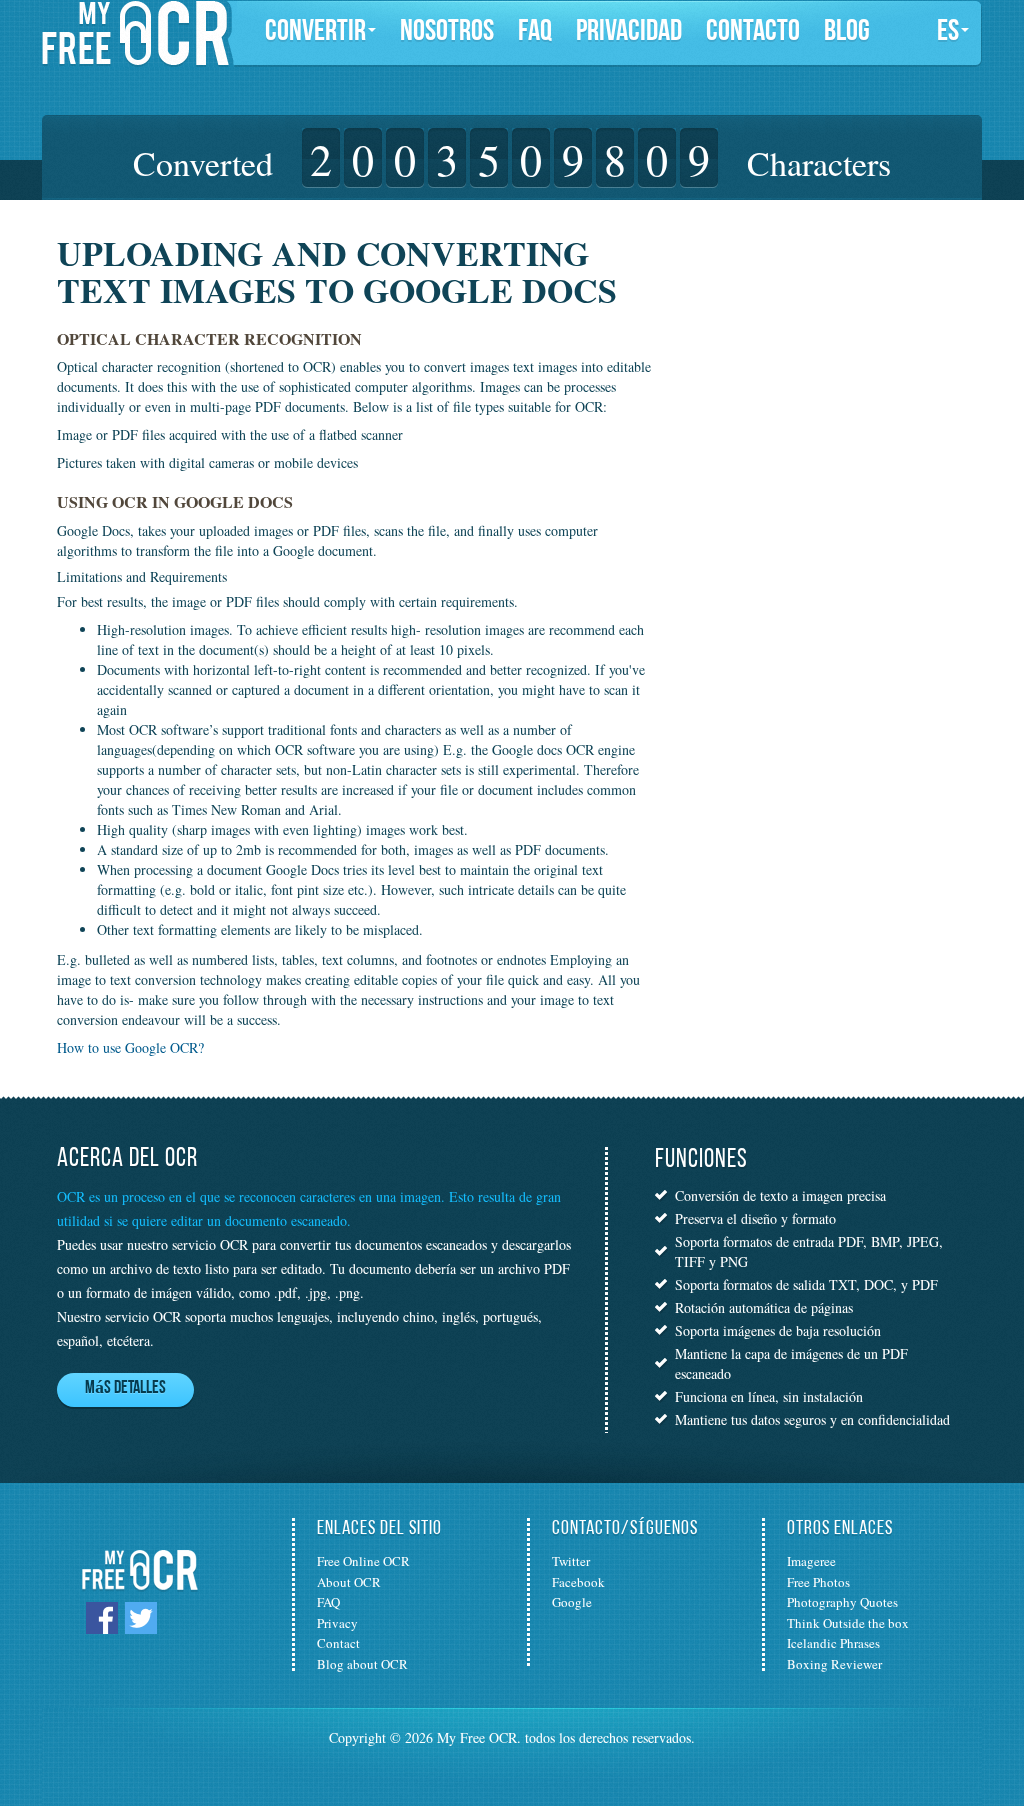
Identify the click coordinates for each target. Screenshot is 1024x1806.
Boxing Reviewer (834, 1664)
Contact (338, 1643)
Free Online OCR (363, 1561)
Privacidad (629, 32)
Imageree (811, 1561)
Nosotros (447, 32)
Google (572, 1602)
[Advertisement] (809, 360)
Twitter (571, 1561)
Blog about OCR (362, 1664)
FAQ (535, 32)
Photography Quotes (842, 1602)
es (948, 32)
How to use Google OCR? (130, 1047)
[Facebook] (102, 1616)
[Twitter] (141, 1616)
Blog (847, 32)
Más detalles (125, 1389)
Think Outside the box (848, 1623)
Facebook (578, 1582)
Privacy (337, 1623)
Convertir (315, 32)
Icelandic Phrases (833, 1643)
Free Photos (818, 1582)
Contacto (753, 32)
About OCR (349, 1582)
